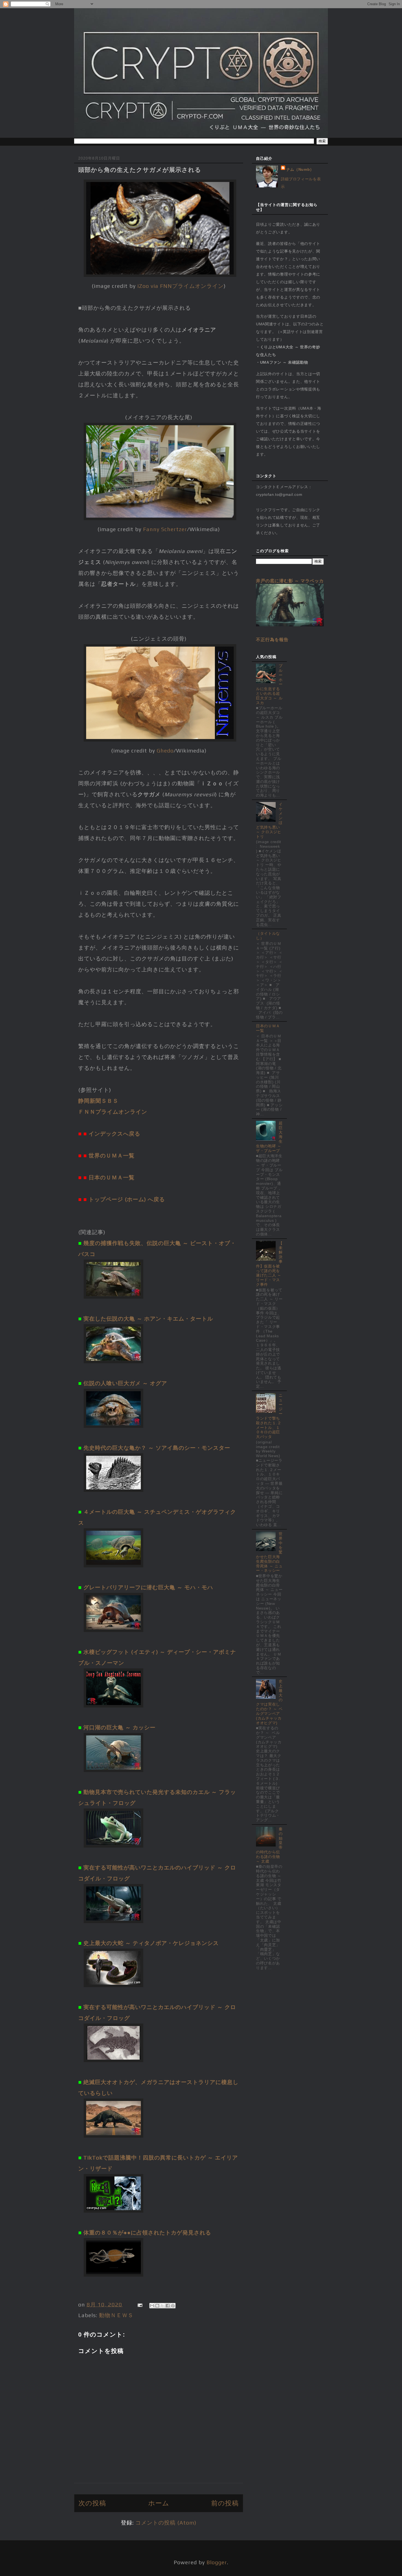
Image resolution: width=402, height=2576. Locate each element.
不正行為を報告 (272, 639)
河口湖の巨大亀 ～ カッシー (120, 1727)
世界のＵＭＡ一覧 (112, 1155)
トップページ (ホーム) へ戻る (127, 1199)
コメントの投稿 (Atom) (166, 2523)
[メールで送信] (152, 2306)
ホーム (159, 2503)
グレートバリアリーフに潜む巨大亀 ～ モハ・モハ (148, 1587)
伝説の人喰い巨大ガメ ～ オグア (125, 1383)
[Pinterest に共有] (173, 2306)
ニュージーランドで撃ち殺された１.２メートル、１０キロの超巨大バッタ (269, 1416)
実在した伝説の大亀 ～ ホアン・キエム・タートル (148, 1319)
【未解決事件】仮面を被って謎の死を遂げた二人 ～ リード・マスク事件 (269, 1264)
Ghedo (165, 750)
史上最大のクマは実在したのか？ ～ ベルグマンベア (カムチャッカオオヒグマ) (269, 1702)
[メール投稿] (139, 2304)
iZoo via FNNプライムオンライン (180, 286)
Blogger (217, 2562)
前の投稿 (225, 2503)
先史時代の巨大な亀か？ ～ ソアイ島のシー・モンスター (157, 1448)
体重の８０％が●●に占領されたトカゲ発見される (147, 2232)
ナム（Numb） (300, 169)
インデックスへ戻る (114, 1134)
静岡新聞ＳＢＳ (98, 1101)
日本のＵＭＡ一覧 (112, 1177)
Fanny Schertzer (165, 529)
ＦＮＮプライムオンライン (113, 1112)
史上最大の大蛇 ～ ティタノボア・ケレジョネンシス (151, 1943)
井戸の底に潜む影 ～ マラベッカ (290, 581)
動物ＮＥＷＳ (116, 2315)
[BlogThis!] (157, 2306)
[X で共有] (162, 2306)
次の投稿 (92, 2503)
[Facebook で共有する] (168, 2306)
